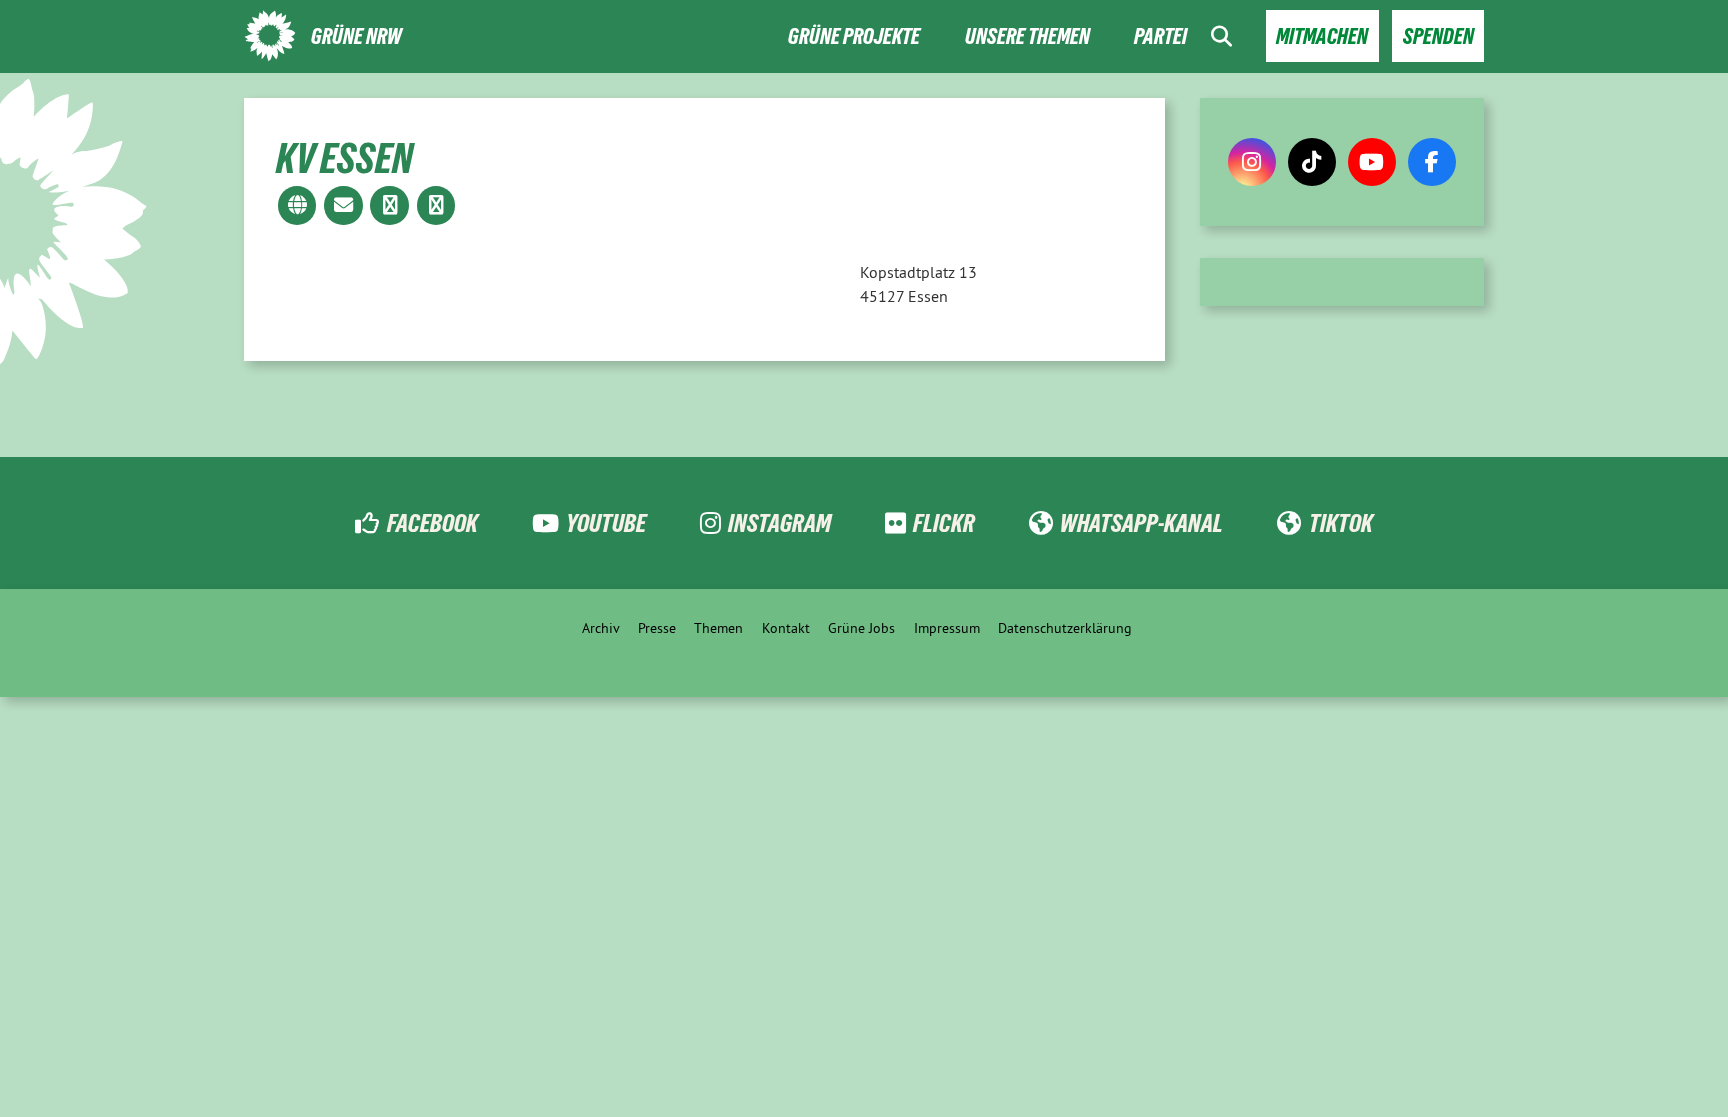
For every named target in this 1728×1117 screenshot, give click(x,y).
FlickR (944, 523)
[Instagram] (1252, 162)
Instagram (779, 523)
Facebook (432, 523)
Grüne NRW (356, 36)
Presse (657, 628)
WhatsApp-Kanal (1141, 523)
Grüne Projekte (854, 36)
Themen (718, 628)
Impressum (947, 628)
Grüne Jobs (861, 628)
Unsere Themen (1027, 36)
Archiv (601, 628)
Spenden (1438, 36)
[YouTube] (1372, 162)
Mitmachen (1322, 36)
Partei (1160, 36)
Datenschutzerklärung (1065, 628)
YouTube (606, 523)
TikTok (1340, 523)
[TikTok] (1312, 162)
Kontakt (786, 628)
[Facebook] (1432, 162)
